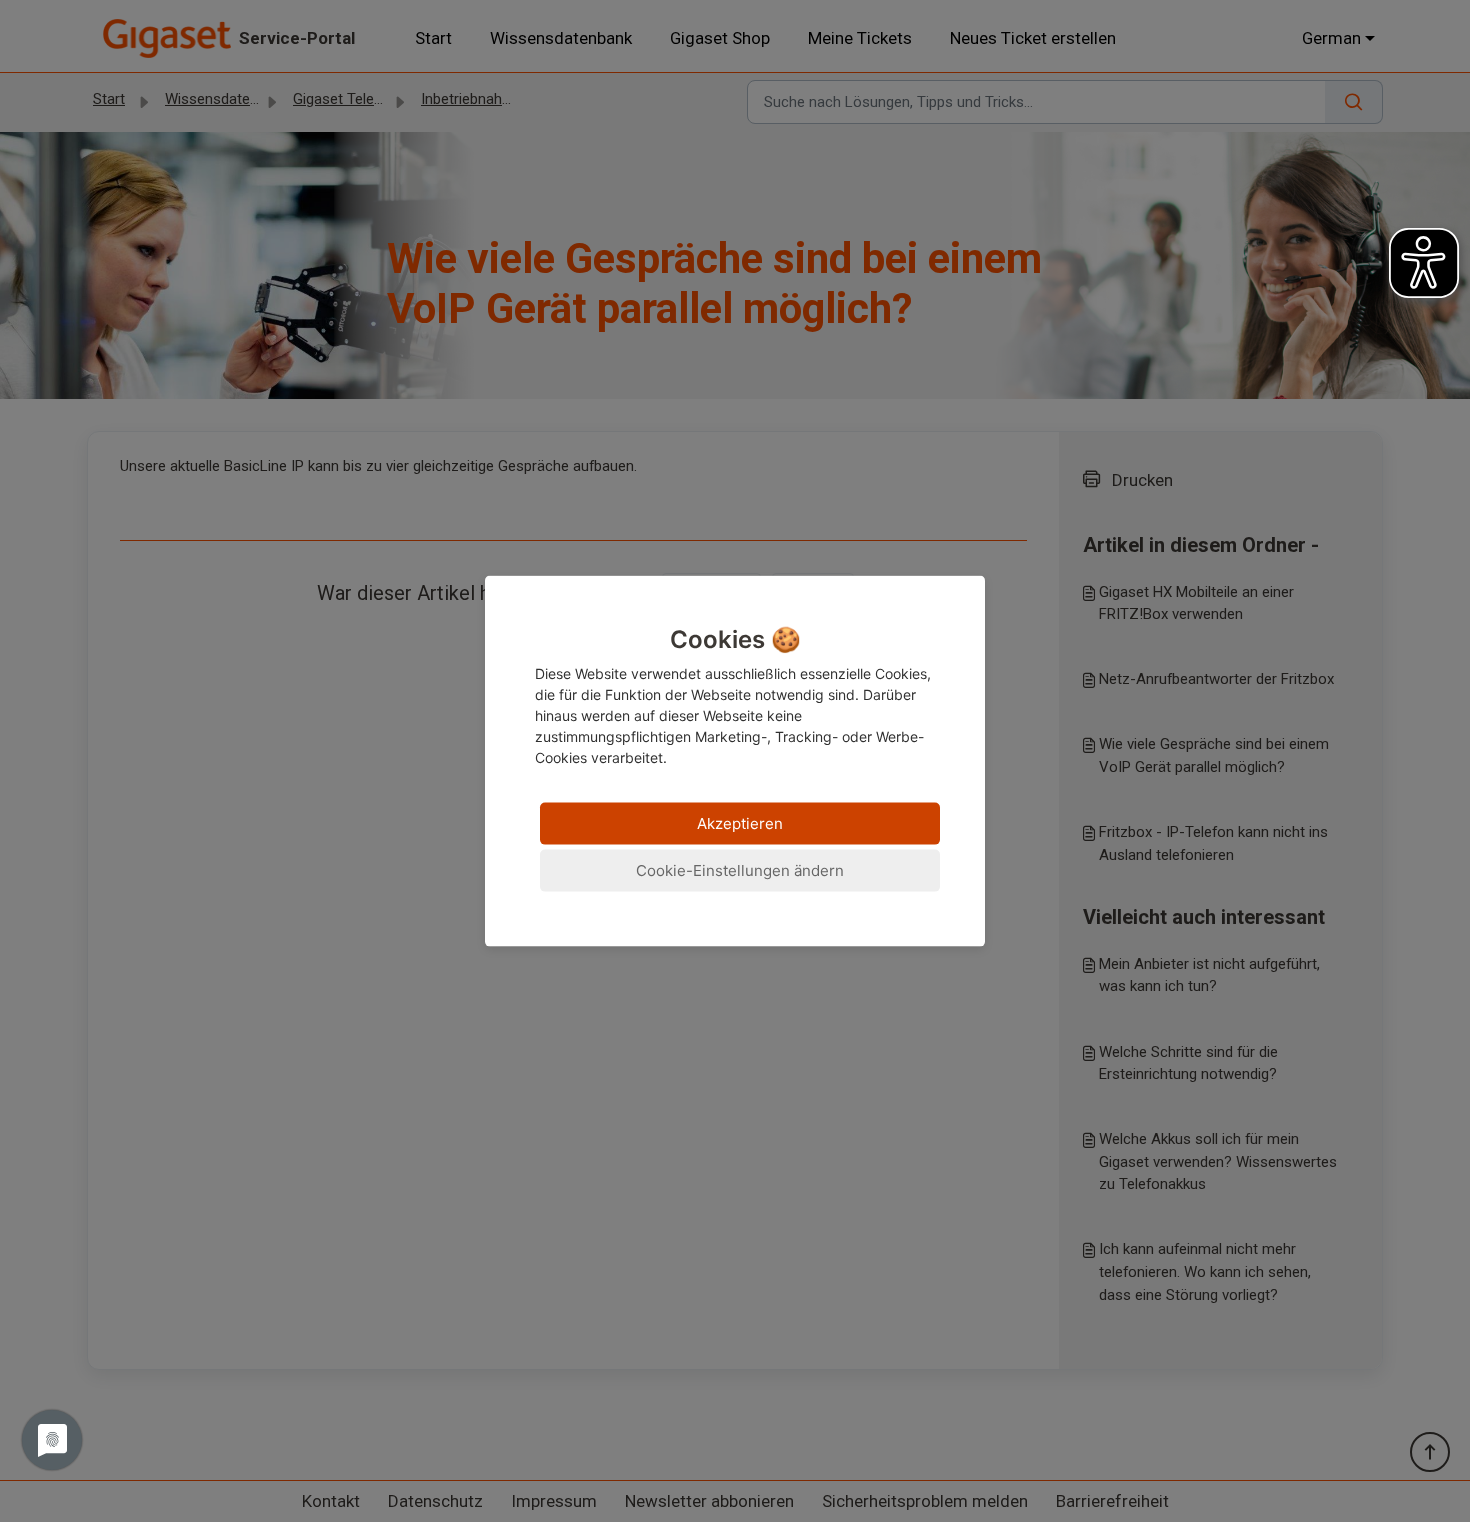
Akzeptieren (740, 822)
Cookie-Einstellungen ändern (740, 869)
